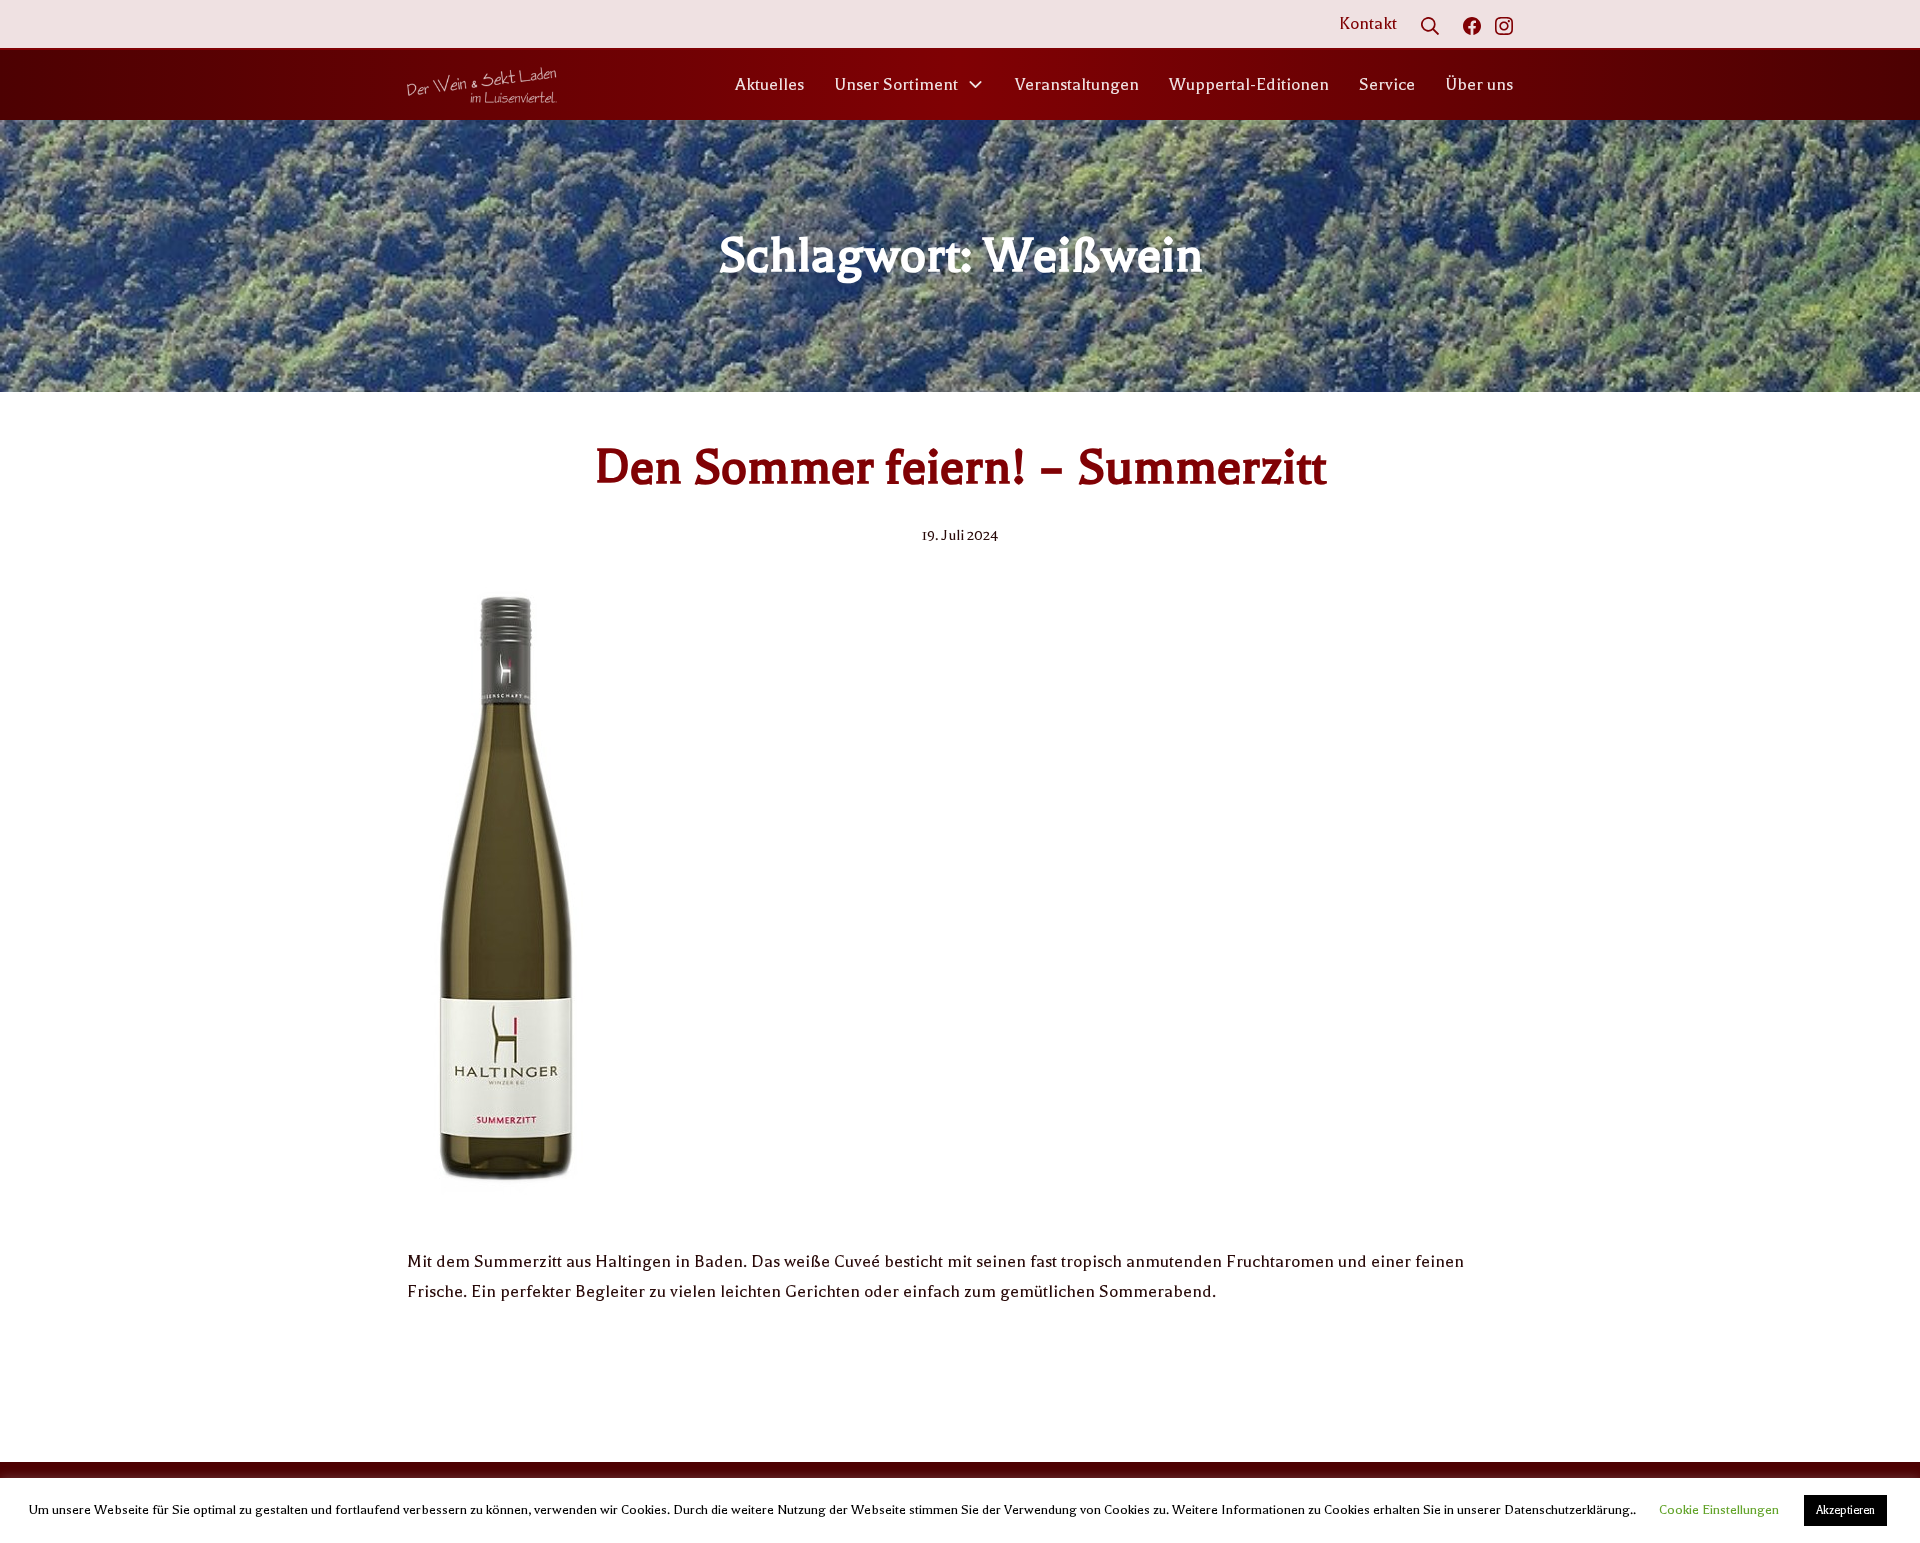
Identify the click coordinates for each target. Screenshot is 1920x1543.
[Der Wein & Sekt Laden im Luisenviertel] (482, 84)
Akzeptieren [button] (1845, 1510)
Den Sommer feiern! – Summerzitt (960, 467)
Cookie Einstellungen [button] (1719, 1509)
